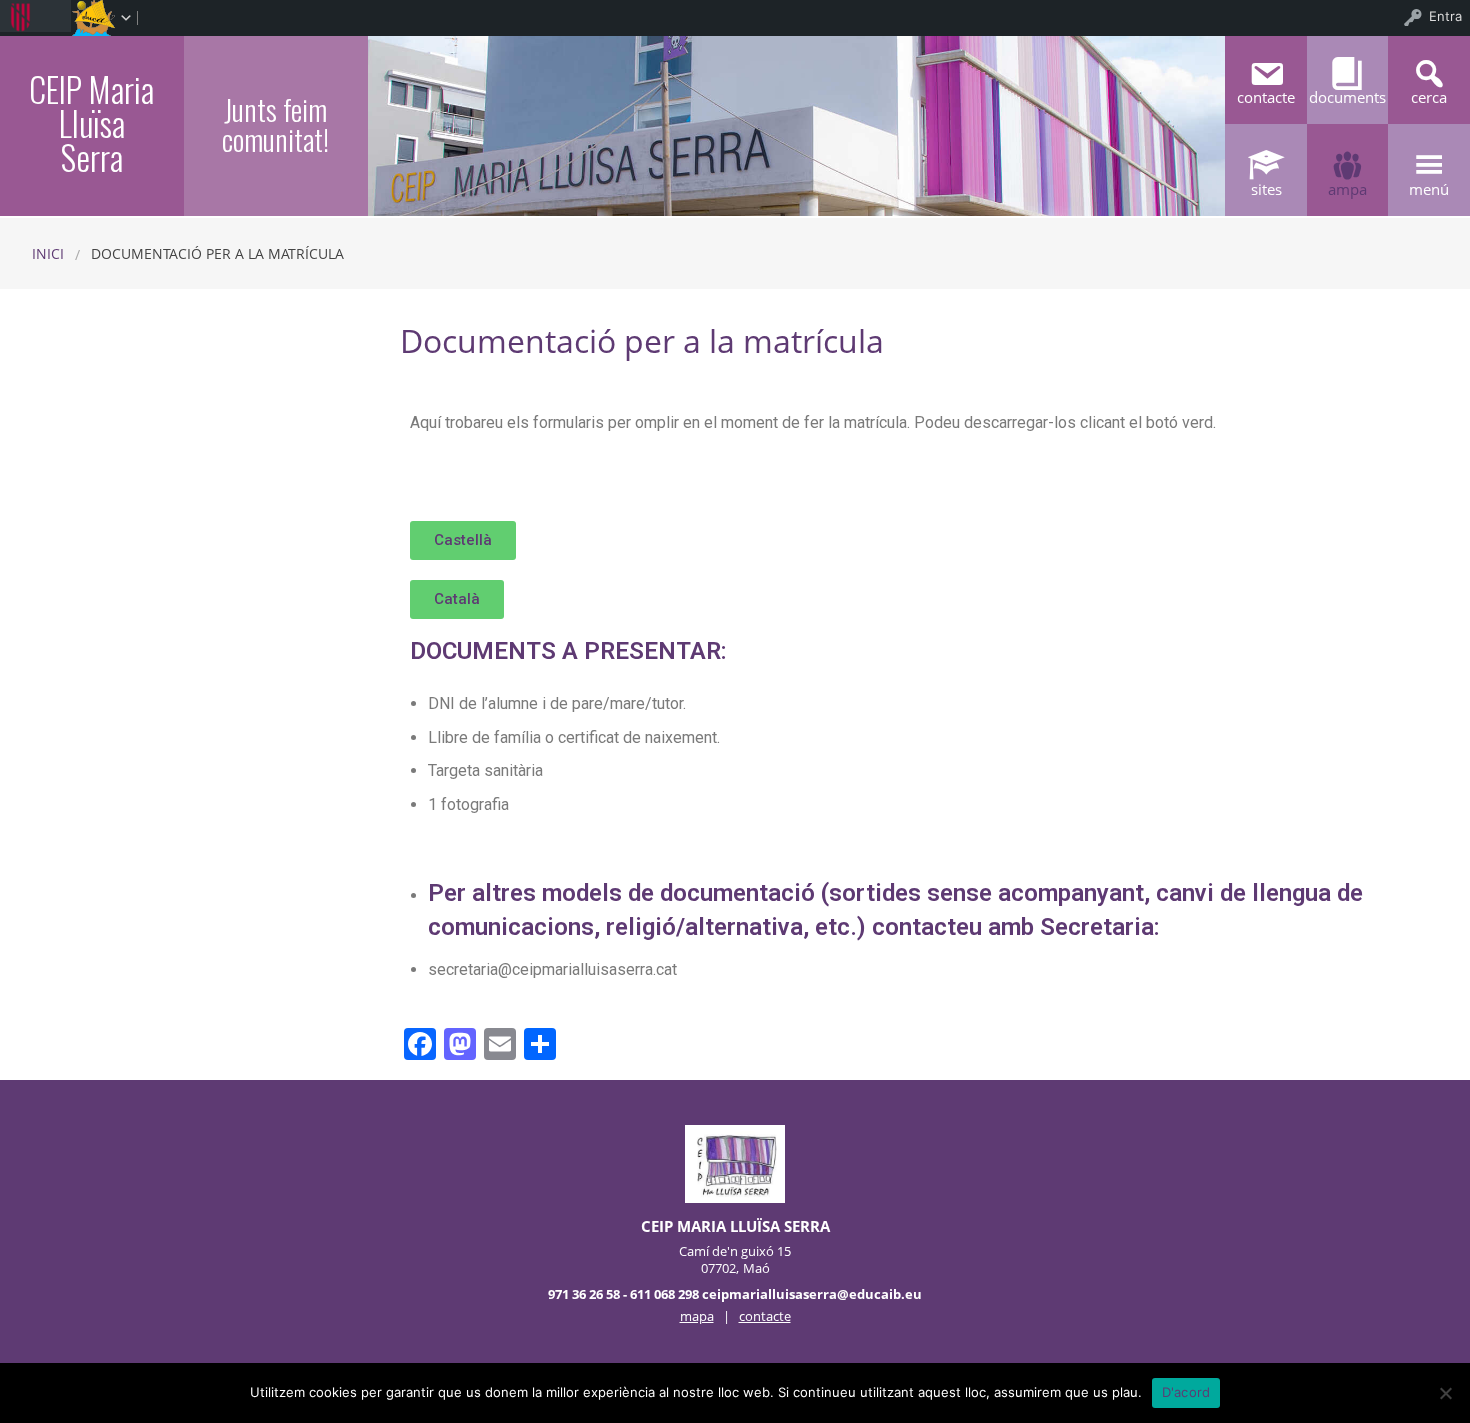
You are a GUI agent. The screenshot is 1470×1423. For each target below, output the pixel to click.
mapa (697, 1316)
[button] (463, 540)
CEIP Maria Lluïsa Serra (91, 123)
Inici (48, 253)
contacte (765, 1316)
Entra (1445, 16)
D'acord (1186, 1392)
